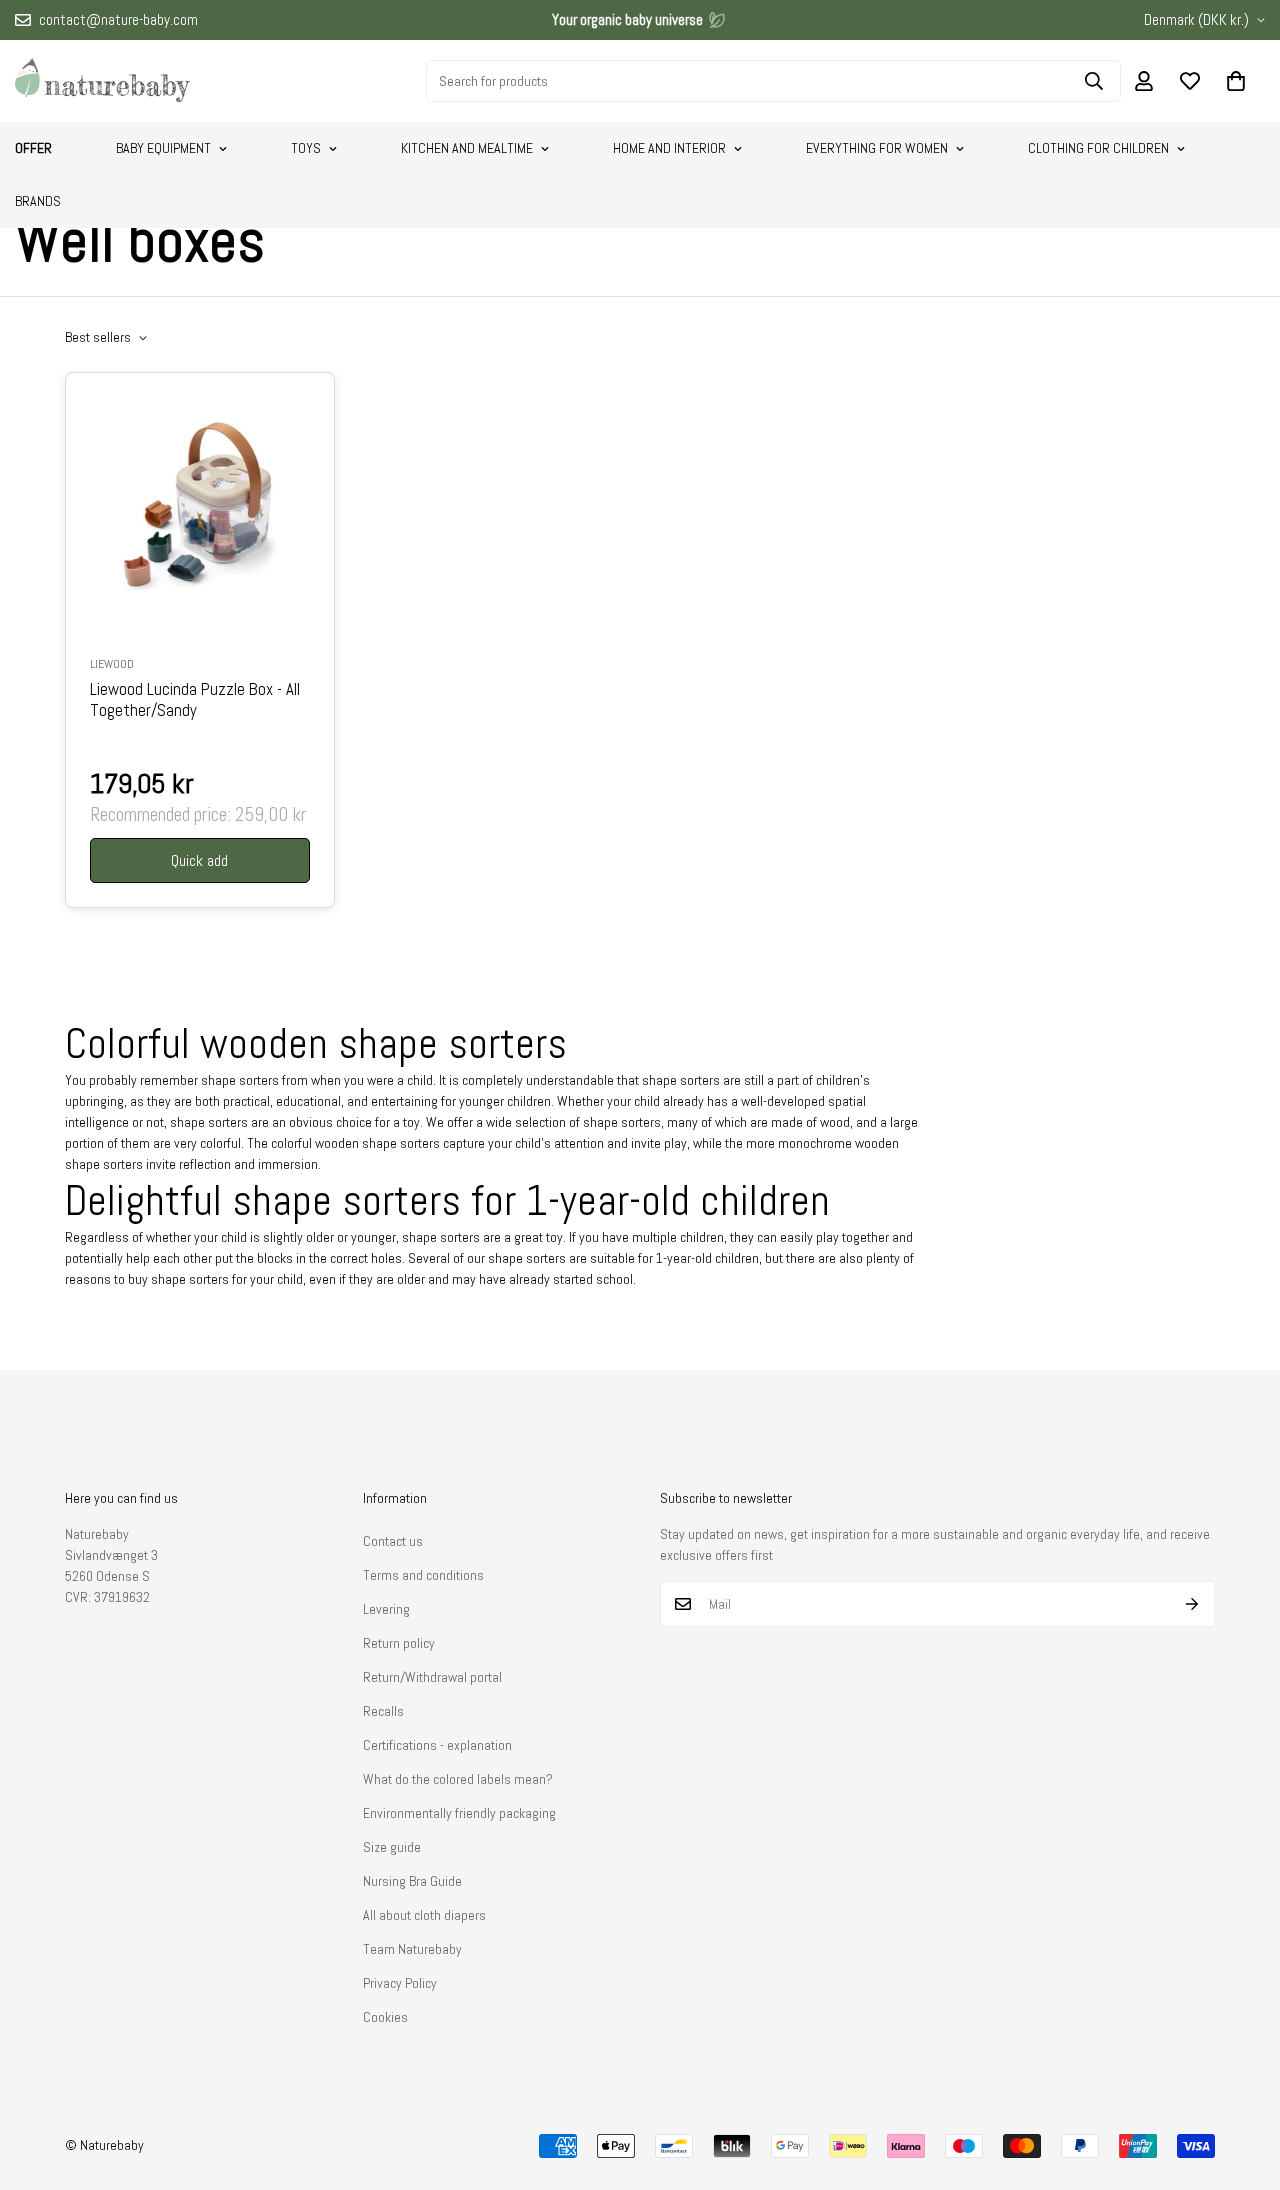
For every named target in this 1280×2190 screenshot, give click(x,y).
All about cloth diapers (424, 1915)
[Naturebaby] (102, 81)
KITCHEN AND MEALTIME (467, 148)
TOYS (306, 148)
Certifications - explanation (437, 1745)
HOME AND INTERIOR (669, 148)
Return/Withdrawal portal (432, 1677)
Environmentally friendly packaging (459, 1813)
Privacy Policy (400, 1983)
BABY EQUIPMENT (163, 148)
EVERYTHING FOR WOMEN (877, 148)
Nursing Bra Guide (412, 1881)
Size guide (392, 1847)
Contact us (393, 1541)
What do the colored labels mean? (458, 1779)
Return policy (399, 1643)
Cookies (385, 2017)
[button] (1236, 81)
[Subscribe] (1192, 1604)
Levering (386, 1609)
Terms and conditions (423, 1575)
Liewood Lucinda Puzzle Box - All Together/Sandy (195, 700)
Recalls (383, 1711)
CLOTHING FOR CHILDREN (1098, 148)
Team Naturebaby (412, 1949)
